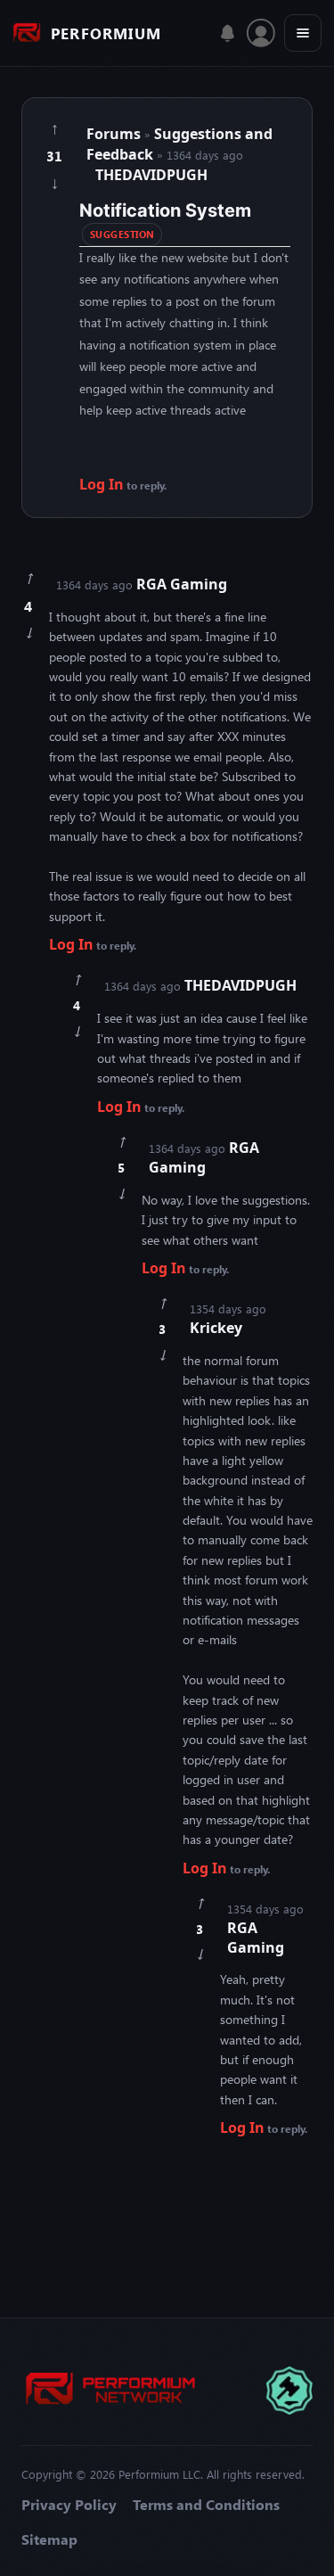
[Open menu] (303, 33)
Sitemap (49, 2539)
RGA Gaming (182, 584)
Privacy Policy (69, 2505)
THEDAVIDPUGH (151, 175)
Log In (102, 484)
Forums (114, 134)
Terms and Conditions (206, 2505)
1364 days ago (142, 584)
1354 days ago (228, 1319)
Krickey (216, 1328)
